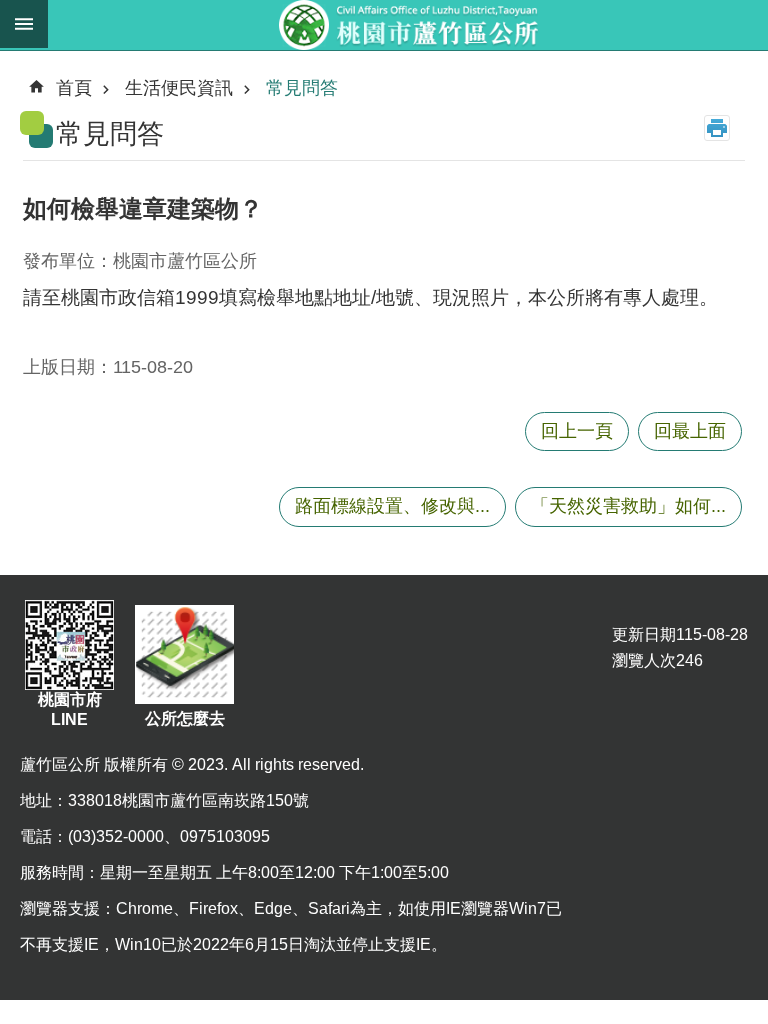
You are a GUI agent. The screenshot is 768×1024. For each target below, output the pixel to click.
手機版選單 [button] (24, 24)
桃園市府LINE (70, 709)
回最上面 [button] (690, 431)
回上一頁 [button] (577, 431)
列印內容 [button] (717, 128)
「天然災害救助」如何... (628, 506)
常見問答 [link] (302, 88)
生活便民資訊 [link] (179, 88)
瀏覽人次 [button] (644, 660)
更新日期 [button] (644, 634)
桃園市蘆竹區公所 (408, 25)
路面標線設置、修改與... (392, 506)
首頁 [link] (74, 88)
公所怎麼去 (185, 718)
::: (16, 64)
